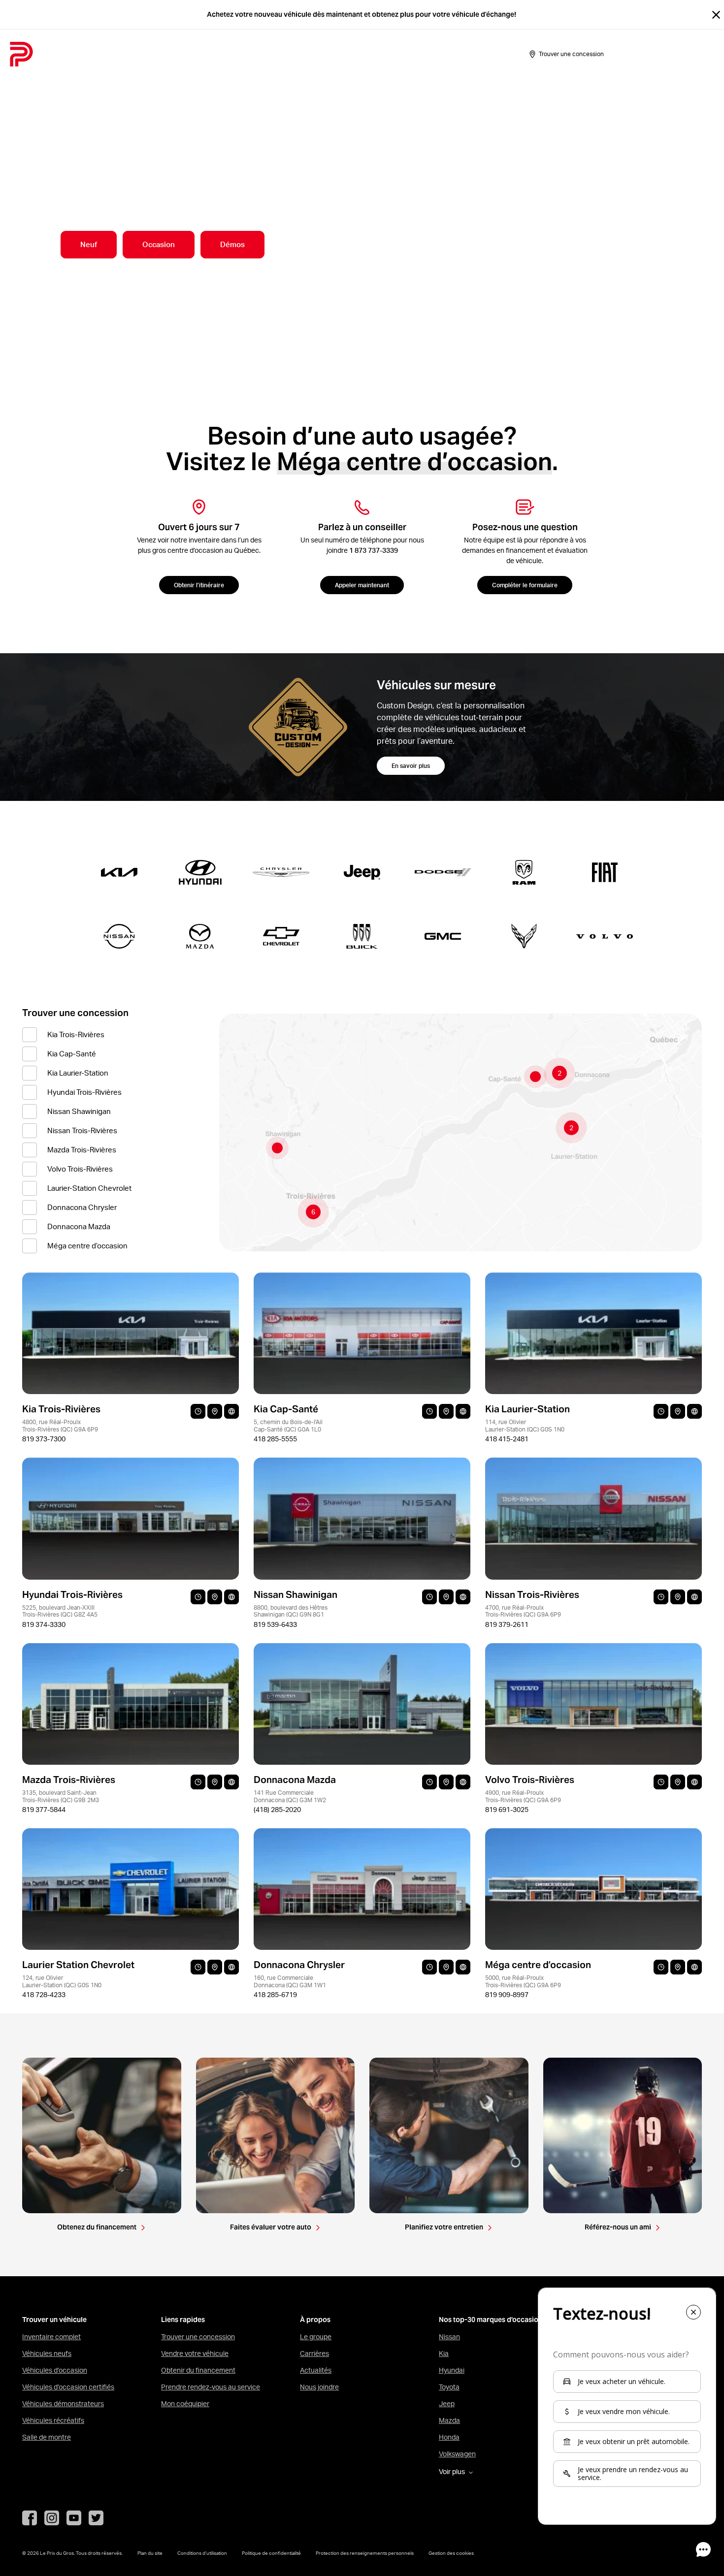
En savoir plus (411, 766)
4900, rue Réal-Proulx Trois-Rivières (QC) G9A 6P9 (523, 1796)
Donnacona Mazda (79, 1226)
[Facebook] (30, 2518)
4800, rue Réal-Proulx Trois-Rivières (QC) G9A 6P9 (60, 1425)
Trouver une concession (198, 2337)
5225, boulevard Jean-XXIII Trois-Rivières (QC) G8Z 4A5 (60, 1611)
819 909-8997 (507, 1995)
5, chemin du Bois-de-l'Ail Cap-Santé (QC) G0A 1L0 (288, 1425)
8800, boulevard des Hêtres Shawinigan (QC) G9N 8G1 (291, 1611)
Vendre (168, 54)
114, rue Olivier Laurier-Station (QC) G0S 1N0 (525, 1425)
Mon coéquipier (185, 2404)
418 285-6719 (275, 1995)
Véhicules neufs (47, 2353)
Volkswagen (457, 2454)
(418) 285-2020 (277, 1810)
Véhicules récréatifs (53, 2420)
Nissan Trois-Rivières (82, 1130)
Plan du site (150, 2553)
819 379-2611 (507, 1624)
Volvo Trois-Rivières (80, 1169)
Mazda (449, 2420)
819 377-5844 (44, 1810)
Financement (286, 54)
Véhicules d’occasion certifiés (68, 2387)
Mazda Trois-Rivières (82, 1150)
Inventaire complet (51, 2337)
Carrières (314, 2353)
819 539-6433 (275, 1624)
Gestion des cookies (451, 2553)
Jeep (447, 2404)
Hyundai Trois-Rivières (84, 1092)
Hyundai (452, 2370)
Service (335, 54)
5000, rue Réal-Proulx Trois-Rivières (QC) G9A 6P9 (523, 1981)
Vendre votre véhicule (195, 2353)
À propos (378, 54)
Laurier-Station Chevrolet (89, 1188)
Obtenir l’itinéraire (199, 585)
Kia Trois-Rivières (76, 1034)
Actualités (316, 2370)
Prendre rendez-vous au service (211, 2387)
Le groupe (316, 2337)
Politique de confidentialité (271, 2553)
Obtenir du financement (198, 2370)
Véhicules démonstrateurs (63, 2404)
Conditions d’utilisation (202, 2553)
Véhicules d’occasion (55, 2370)
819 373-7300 (44, 1439)
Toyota (449, 2387)
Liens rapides (183, 2320)
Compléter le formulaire (525, 585)
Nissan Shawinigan (79, 1111)
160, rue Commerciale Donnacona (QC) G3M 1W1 (290, 1981)
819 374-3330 (44, 1624)
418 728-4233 (44, 1995)
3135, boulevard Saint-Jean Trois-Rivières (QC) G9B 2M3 (61, 1796)
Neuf (89, 244)
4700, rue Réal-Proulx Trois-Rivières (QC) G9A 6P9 (523, 1611)
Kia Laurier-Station (78, 1073)
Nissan (449, 2337)
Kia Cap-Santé (72, 1054)
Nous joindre (319, 2387)
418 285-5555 (275, 1439)
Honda (449, 2437)
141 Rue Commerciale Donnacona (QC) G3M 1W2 (290, 1796)
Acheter (129, 54)
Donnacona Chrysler (82, 1207)
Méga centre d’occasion (87, 1246)
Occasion (159, 244)
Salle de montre (222, 54)
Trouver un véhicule (54, 2320)
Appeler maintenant (362, 585)
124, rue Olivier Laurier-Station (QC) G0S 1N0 (62, 1981)
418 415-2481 (507, 1439)
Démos (232, 244)
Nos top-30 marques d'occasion (491, 2320)
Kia (444, 2353)
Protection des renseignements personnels (365, 2553)
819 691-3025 (507, 1810)
